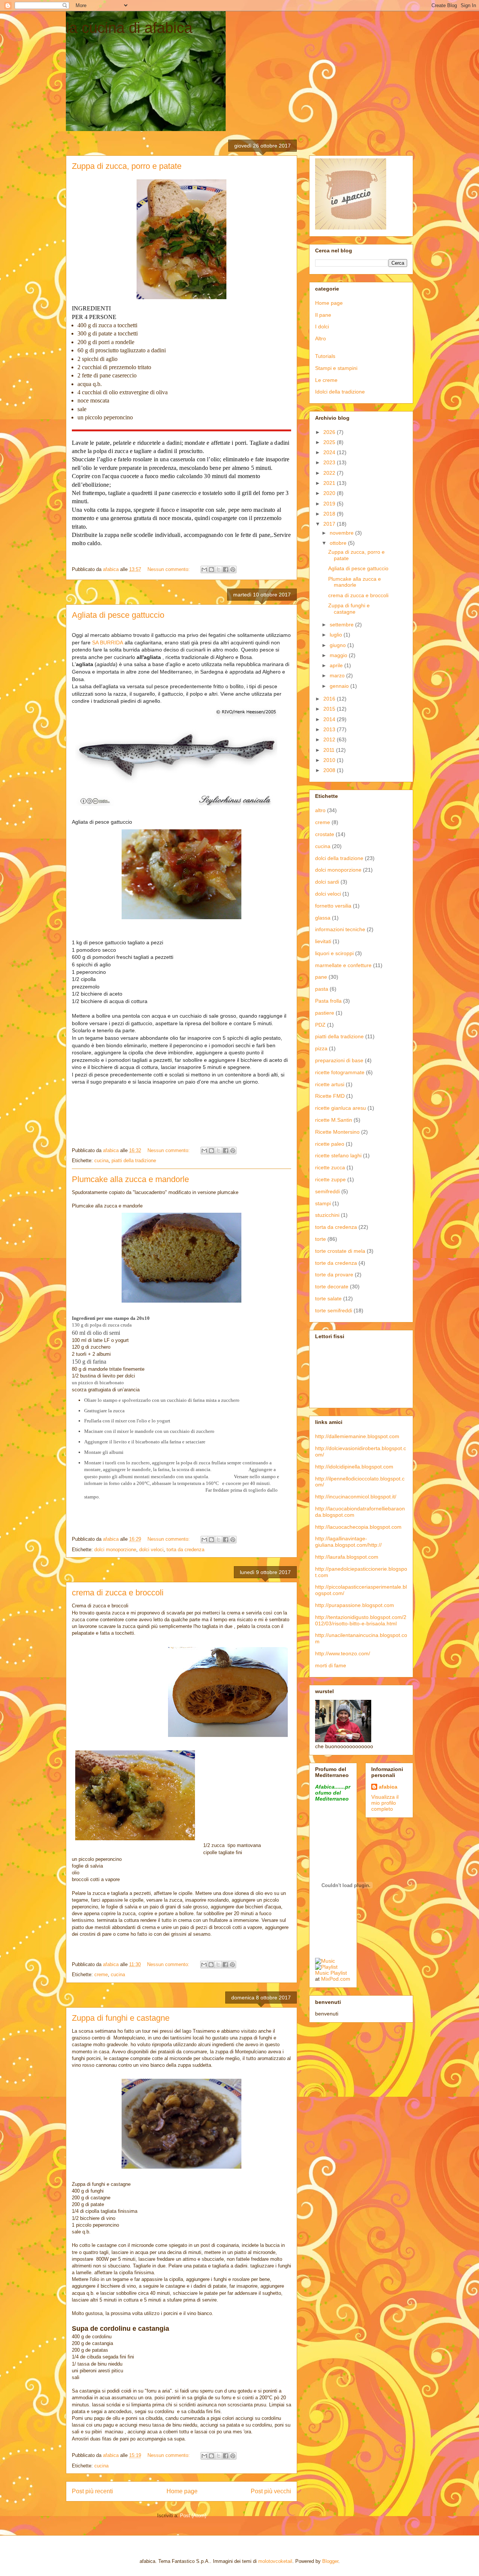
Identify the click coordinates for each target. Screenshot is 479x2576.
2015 (330, 709)
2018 (330, 514)
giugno (338, 645)
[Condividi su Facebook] (226, 569)
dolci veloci (151, 1550)
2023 (330, 462)
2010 (330, 760)
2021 (330, 483)
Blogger (330, 2561)
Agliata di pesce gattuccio (118, 615)
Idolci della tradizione (340, 392)
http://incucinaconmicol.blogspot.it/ (356, 1497)
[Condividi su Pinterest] (233, 569)
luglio (337, 635)
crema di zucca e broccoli (118, 1593)
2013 (330, 729)
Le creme (326, 380)
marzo (338, 675)
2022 (330, 473)
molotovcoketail (275, 2561)
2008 (330, 770)
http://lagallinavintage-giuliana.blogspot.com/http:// (348, 1542)
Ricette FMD (330, 1096)
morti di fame (331, 1665)
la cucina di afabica (129, 28)
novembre (342, 533)
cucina (101, 1161)
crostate (325, 834)
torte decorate (332, 1287)
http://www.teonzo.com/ (343, 1653)
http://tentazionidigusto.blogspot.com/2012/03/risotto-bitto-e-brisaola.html (361, 1620)
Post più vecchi (271, 2491)
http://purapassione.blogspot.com (355, 1605)
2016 (330, 699)
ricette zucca (330, 1167)
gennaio (340, 686)
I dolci (322, 326)
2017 (330, 524)
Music (322, 1973)
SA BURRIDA (108, 643)
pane (321, 977)
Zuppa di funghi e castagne (121, 2018)
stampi (323, 1203)
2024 (330, 452)
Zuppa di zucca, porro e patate (127, 166)
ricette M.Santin (334, 1120)
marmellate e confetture (343, 965)
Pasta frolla (328, 1001)
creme (101, 1974)
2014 (330, 719)
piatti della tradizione (134, 1161)
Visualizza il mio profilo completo (385, 1803)
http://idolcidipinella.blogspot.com (354, 1467)
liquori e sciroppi (334, 953)
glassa (323, 918)
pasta (322, 989)
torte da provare (334, 1275)
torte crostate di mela (340, 1251)
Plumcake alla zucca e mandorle (130, 1179)
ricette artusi (330, 1084)
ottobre (339, 543)
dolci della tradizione (339, 858)
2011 (330, 750)
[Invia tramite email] (204, 569)
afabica (388, 1787)
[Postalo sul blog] (211, 569)
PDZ (320, 1025)
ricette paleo (330, 1144)
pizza (321, 1048)
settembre (342, 625)
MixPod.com (336, 1979)
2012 (330, 739)
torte (321, 1239)
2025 (330, 442)
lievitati (323, 941)
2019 (330, 504)
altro (320, 810)
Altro (321, 338)
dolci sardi (327, 882)
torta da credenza (185, 1550)
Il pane (323, 315)
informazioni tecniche (340, 929)
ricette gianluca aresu (341, 1108)
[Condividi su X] (219, 569)
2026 (330, 432)
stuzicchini (327, 1215)
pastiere (325, 1013)
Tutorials (325, 356)
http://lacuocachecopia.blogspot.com (358, 1527)
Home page (182, 2491)
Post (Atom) (193, 2516)
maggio (339, 655)
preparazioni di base (339, 1060)
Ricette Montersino (337, 1132)
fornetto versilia (333, 906)
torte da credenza (336, 1263)
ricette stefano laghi (338, 1155)
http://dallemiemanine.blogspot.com (357, 1436)
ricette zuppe (330, 1179)
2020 (330, 493)
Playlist (339, 1973)
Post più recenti (92, 2491)
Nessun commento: (169, 569)
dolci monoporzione (115, 1550)
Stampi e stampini (336, 368)
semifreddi (327, 1191)
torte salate (328, 1298)
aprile (337, 665)
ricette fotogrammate (340, 1072)
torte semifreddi (334, 1310)
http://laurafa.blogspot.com (347, 1557)
